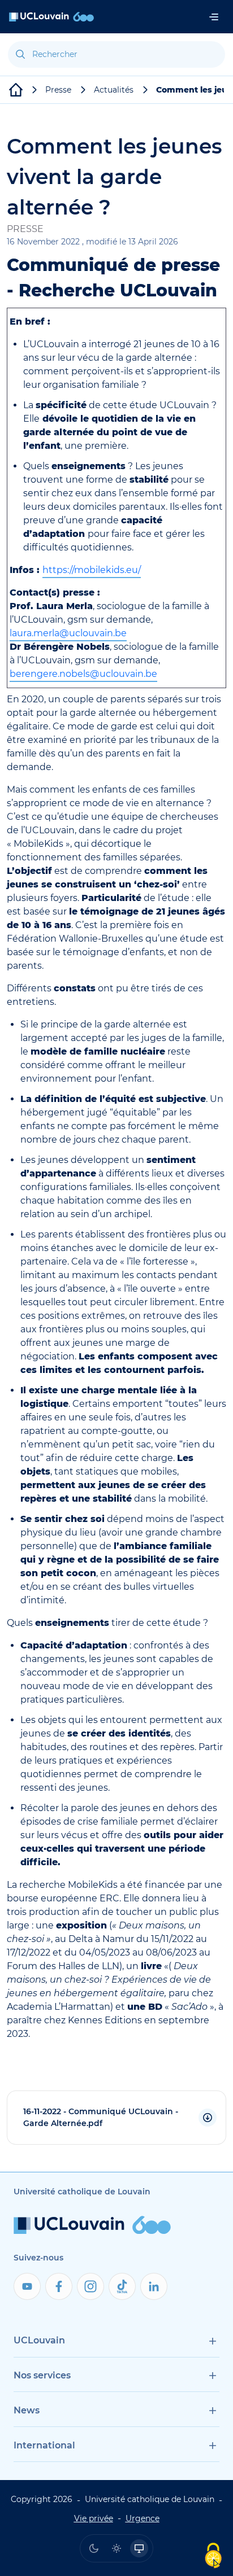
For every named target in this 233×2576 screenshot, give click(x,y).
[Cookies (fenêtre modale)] (213, 2557)
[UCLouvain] (16, 90)
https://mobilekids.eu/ (92, 570)
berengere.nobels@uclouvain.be (83, 674)
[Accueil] (51, 17)
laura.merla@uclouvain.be (68, 633)
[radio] (94, 2548)
